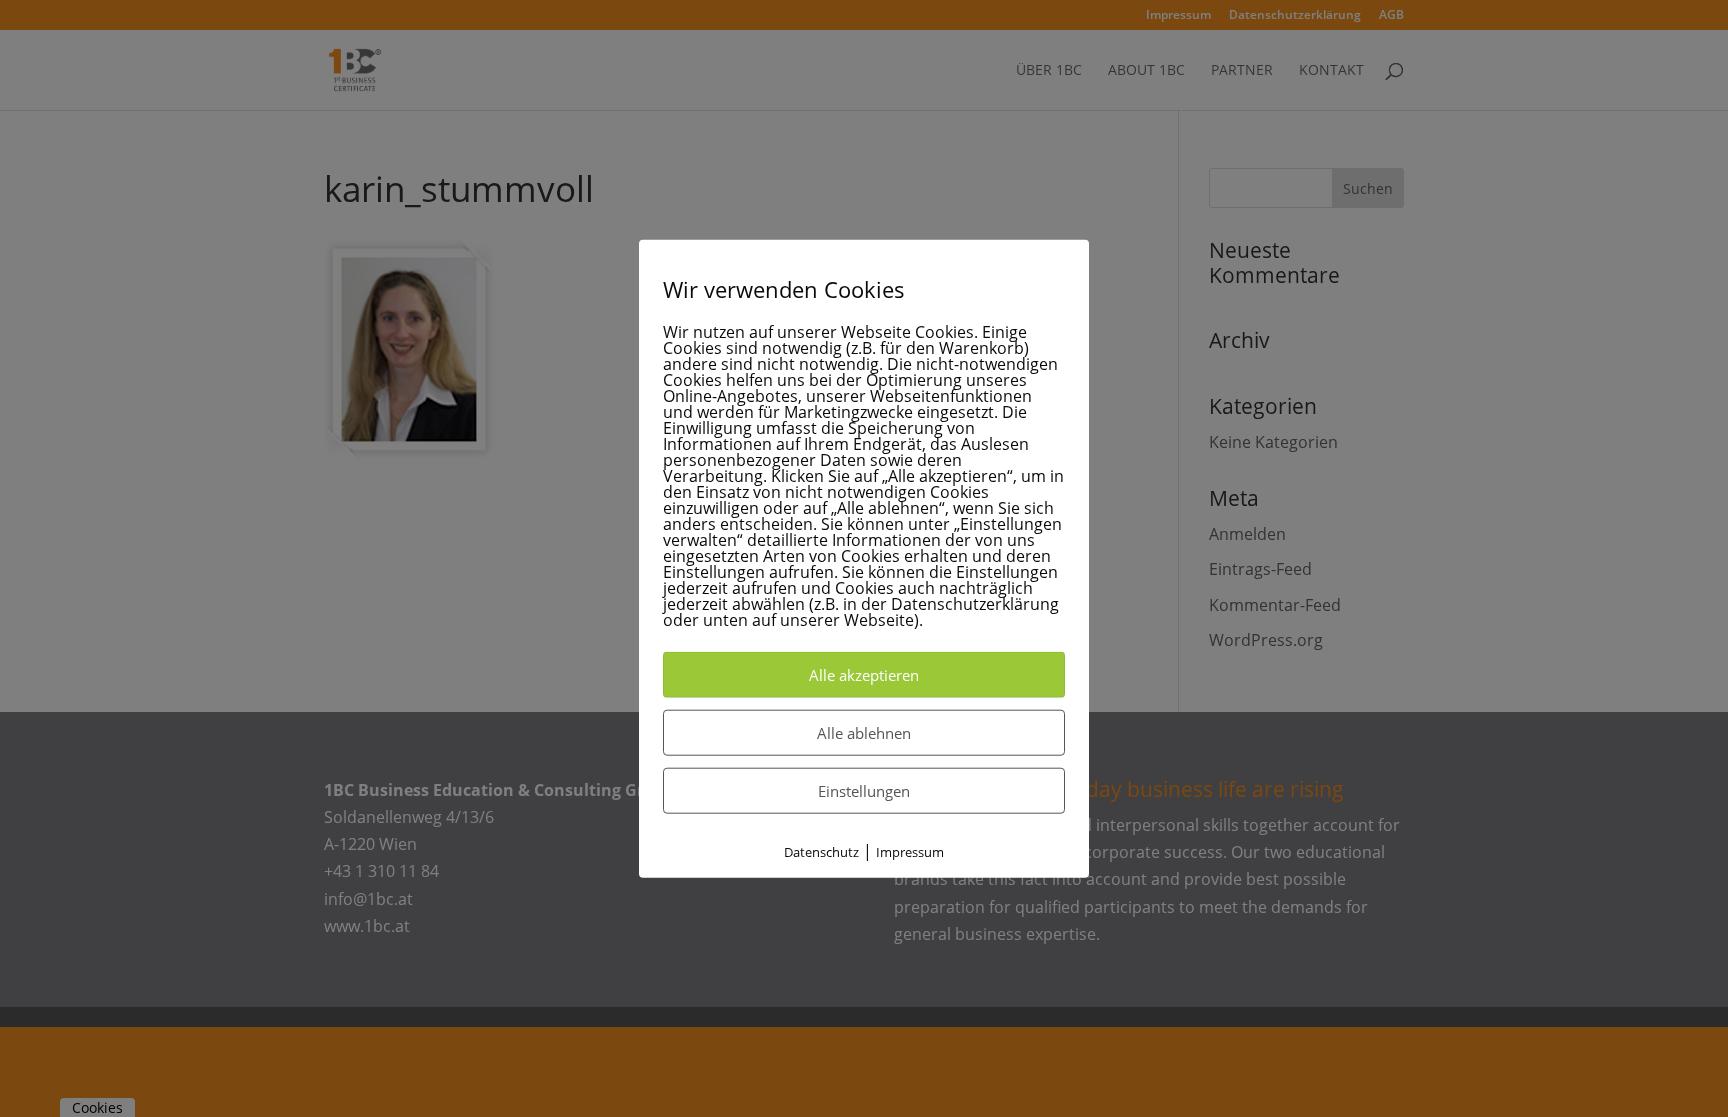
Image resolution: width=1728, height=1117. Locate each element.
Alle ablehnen (864, 733)
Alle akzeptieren (864, 675)
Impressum (910, 852)
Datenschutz (821, 852)
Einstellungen (864, 791)
